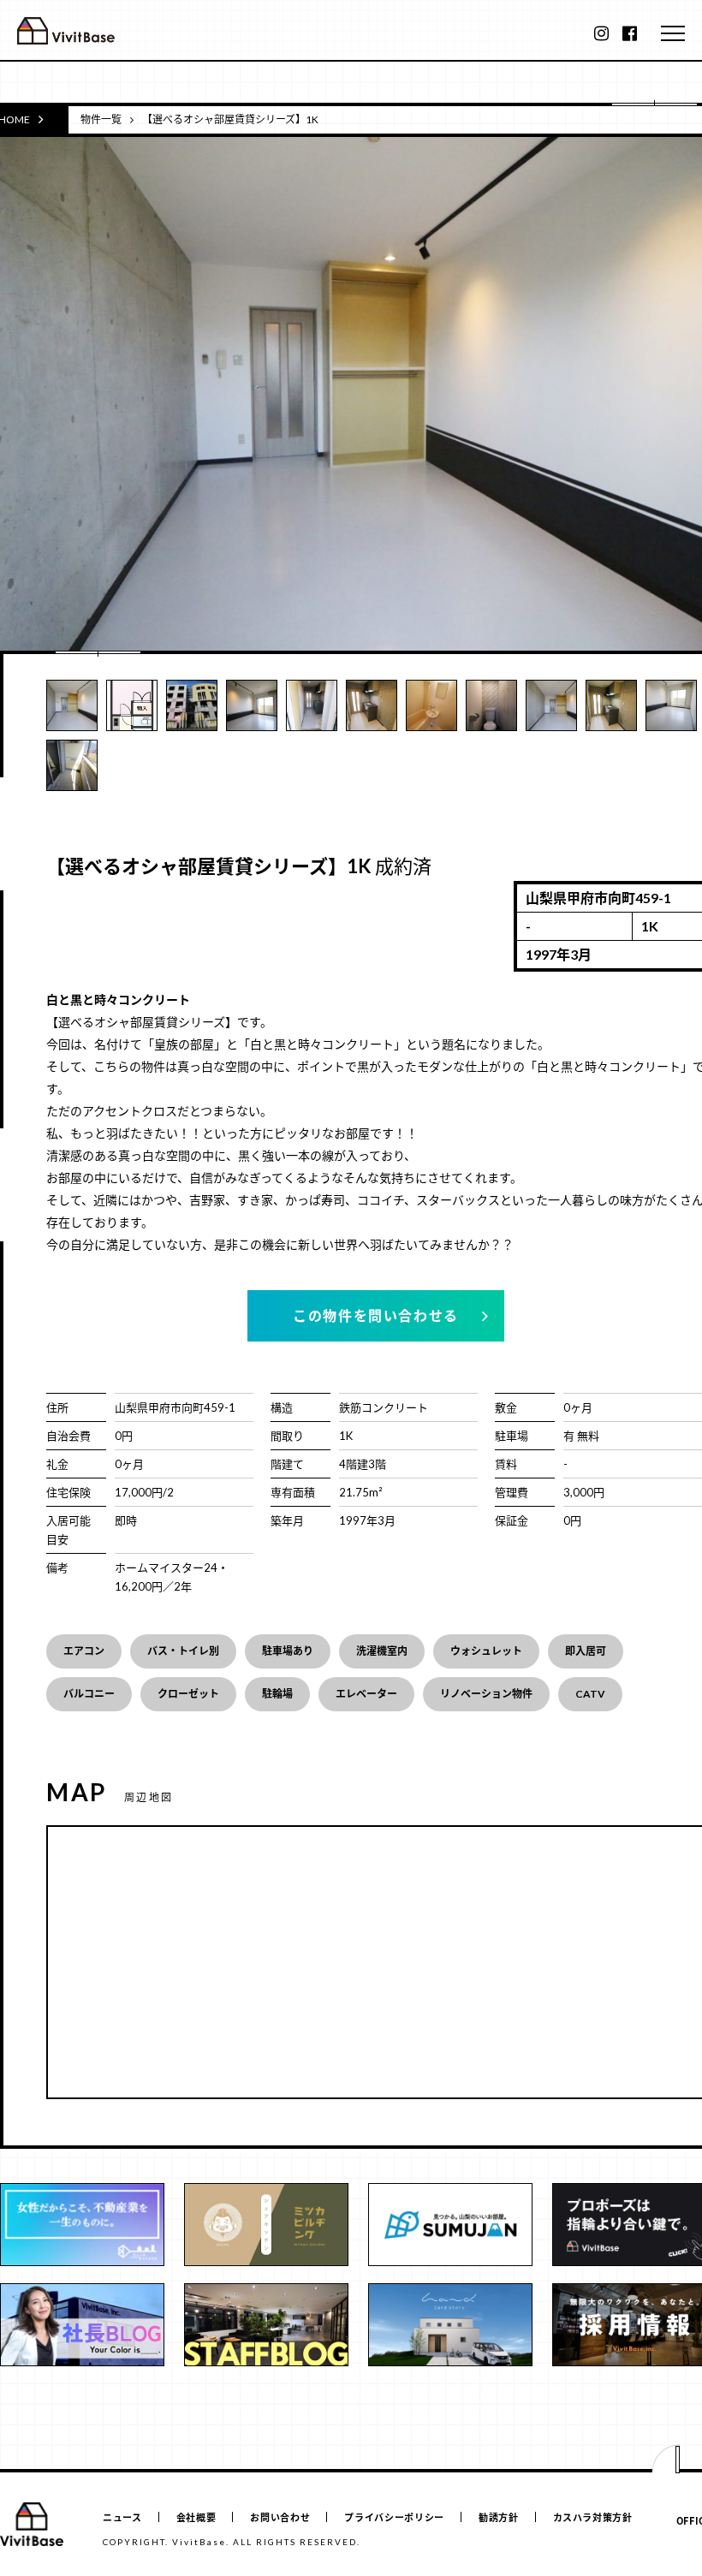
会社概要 (196, 2517)
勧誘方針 (499, 2517)
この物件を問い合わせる (376, 1315)
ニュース (122, 2517)
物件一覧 (101, 119)
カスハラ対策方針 (593, 2517)
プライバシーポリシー (394, 2517)
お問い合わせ (280, 2517)
